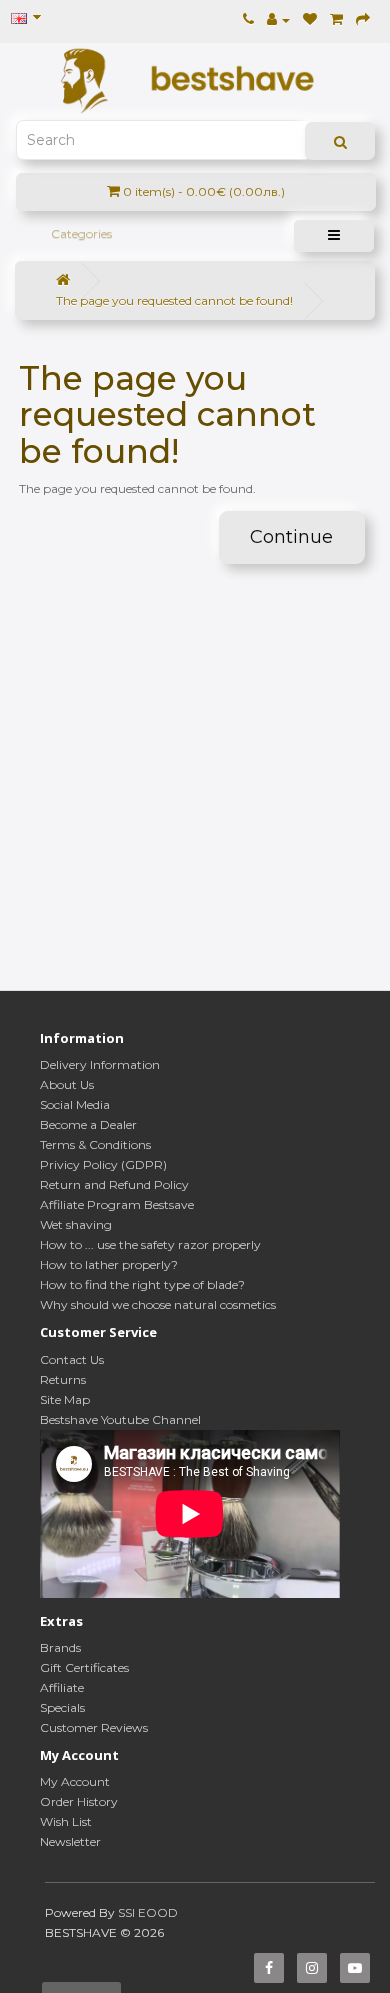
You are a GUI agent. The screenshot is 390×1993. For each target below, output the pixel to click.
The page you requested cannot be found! (174, 300)
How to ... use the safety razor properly (150, 1244)
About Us (67, 1084)
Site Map (65, 1399)
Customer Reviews (94, 1727)
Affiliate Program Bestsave (117, 1204)
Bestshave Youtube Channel (120, 1419)
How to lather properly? (109, 1264)
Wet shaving (76, 1224)
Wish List (66, 1821)
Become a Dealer (88, 1124)
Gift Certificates (84, 1667)
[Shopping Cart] (336, 19)
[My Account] (278, 19)
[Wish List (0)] (310, 19)
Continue (291, 537)
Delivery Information (100, 1064)
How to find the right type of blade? (142, 1284)
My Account (75, 1781)
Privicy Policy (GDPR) (103, 1164)
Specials (62, 1707)
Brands (60, 1647)
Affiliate (62, 1687)
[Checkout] (363, 19)
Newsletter (70, 1841)
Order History (79, 1801)
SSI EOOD (148, 1912)
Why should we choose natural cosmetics (158, 1304)
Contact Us (72, 1359)
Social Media (75, 1104)
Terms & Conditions (95, 1144)
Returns (63, 1379)
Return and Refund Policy (114, 1184)
